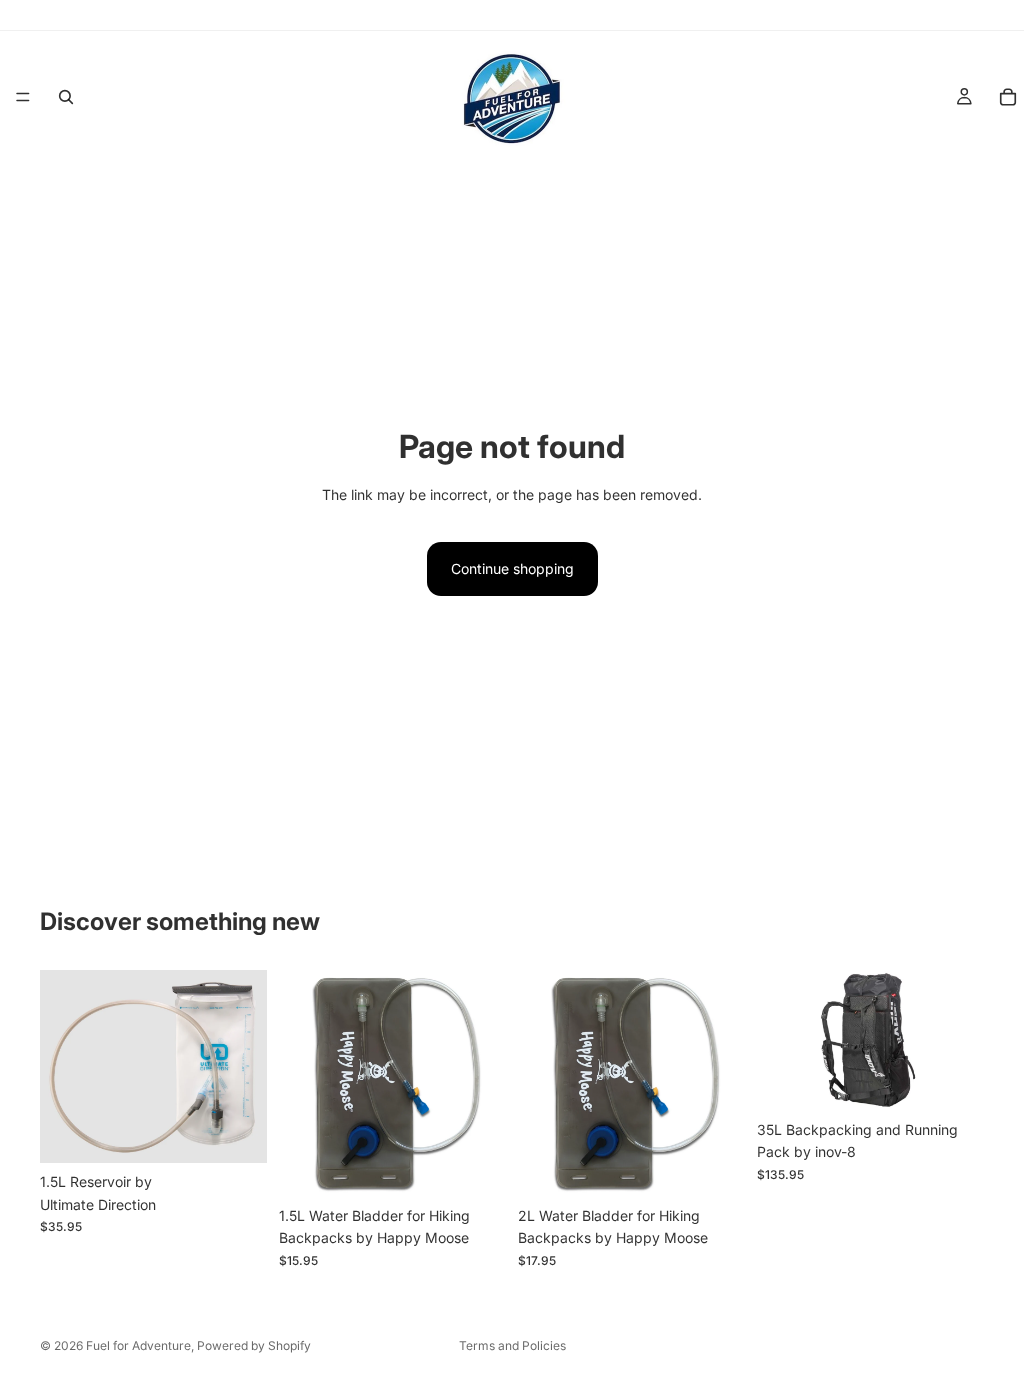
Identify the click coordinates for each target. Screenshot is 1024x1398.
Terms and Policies (512, 1345)
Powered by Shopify (254, 1345)
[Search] (66, 97)
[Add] (236, 1132)
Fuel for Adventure (138, 1345)
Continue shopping (512, 568)
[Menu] (23, 97)
